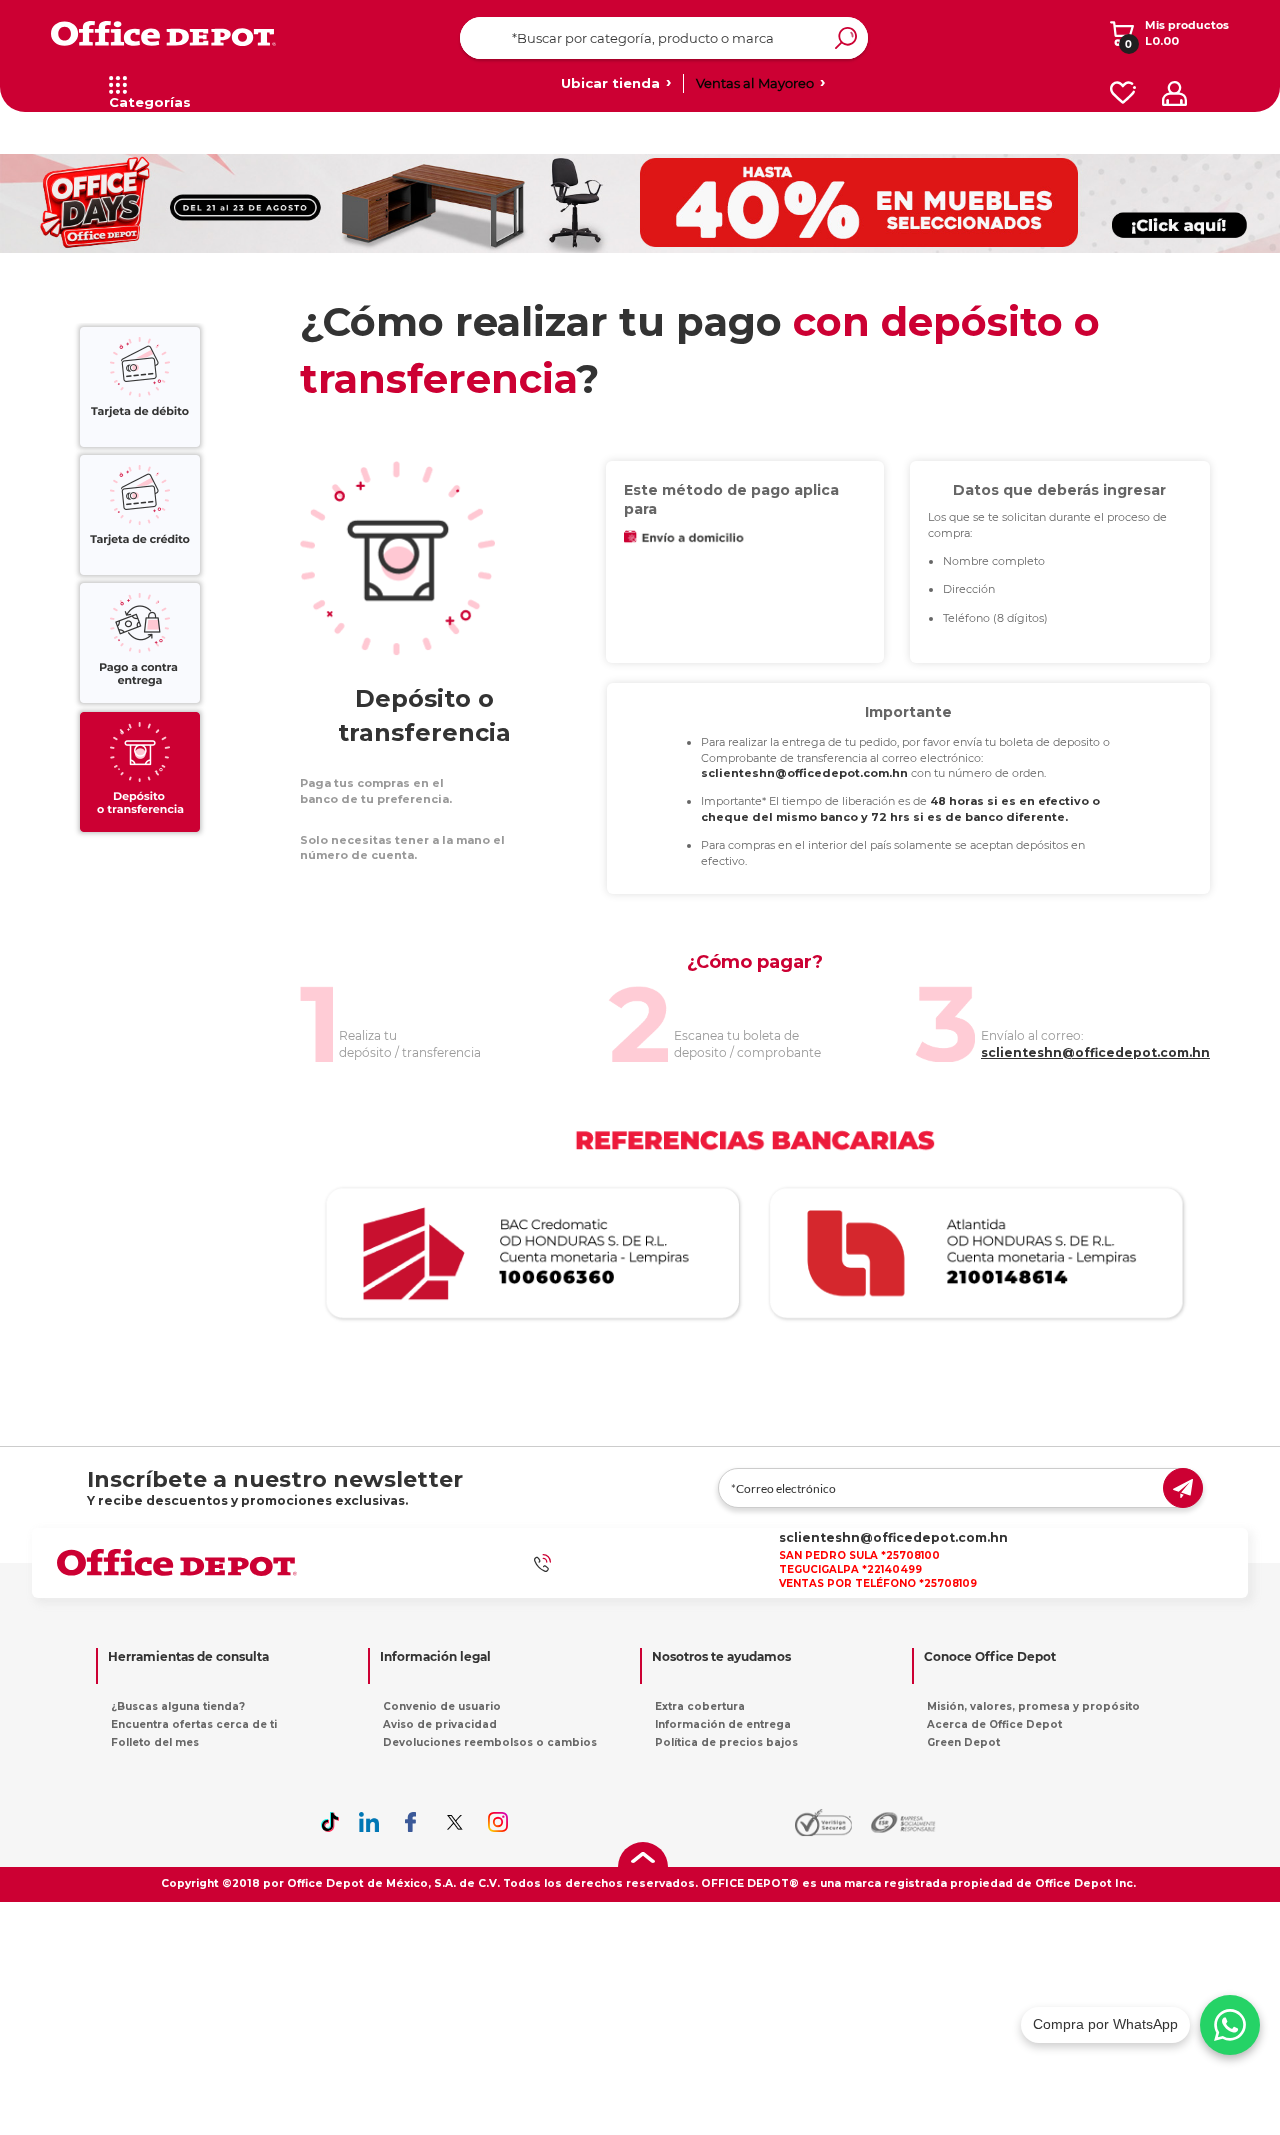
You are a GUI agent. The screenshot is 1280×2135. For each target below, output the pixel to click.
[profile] (1174, 93)
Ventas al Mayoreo (755, 83)
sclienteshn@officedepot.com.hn (893, 1537)
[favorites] (1123, 93)
